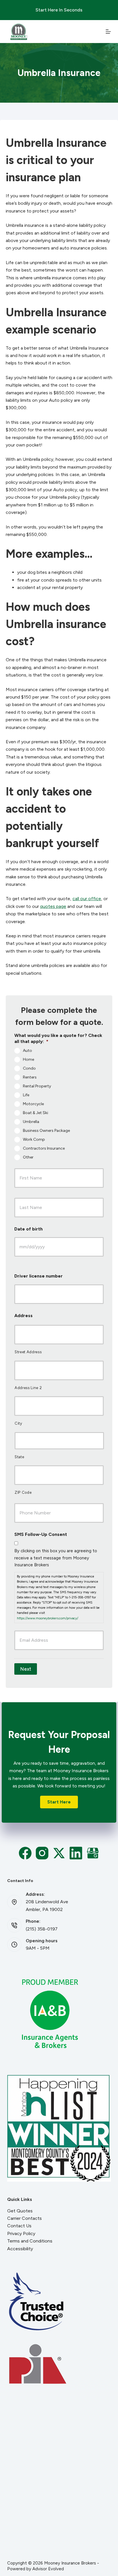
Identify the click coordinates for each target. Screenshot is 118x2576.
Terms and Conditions (30, 2241)
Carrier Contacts (24, 2218)
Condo (29, 1068)
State (19, 1457)
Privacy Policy (21, 2233)
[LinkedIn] (76, 1853)
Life (26, 1095)
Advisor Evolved (48, 2569)
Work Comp (34, 1139)
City (18, 1423)
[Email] (93, 1853)
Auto (27, 1050)
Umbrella (31, 1121)
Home (28, 1059)
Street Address (28, 1352)
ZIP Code (23, 1492)
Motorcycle (33, 1104)
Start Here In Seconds (59, 10)
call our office (87, 899)
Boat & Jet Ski (36, 1113)
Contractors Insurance (44, 1148)
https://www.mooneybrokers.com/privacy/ (48, 1618)
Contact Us (19, 2226)
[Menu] (108, 32)
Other (28, 1157)
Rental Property (37, 1086)
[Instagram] (42, 1853)
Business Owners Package (46, 1130)
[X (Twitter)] (59, 1853)
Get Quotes (20, 2211)
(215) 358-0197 (42, 1929)
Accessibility (20, 2249)
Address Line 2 (28, 1388)
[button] (59, 1802)
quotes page (53, 906)
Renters (30, 1077)
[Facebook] (25, 1853)
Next (26, 1669)
